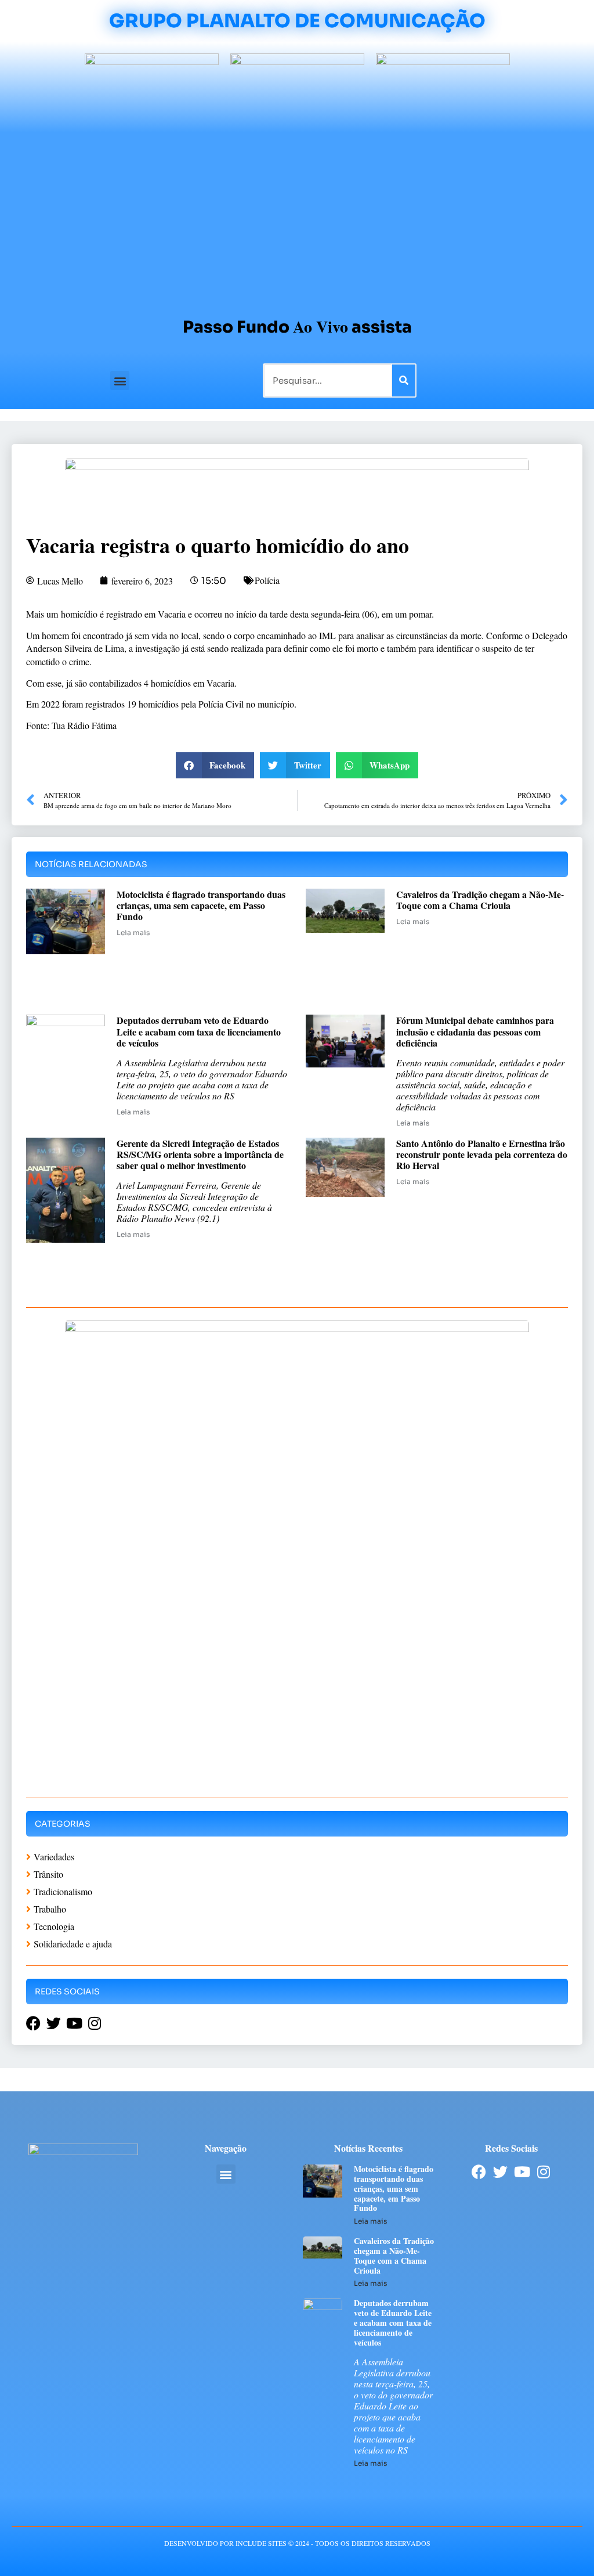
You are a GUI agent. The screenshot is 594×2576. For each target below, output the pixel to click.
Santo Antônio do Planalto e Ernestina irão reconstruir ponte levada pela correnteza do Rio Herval (482, 1154)
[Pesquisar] (404, 380)
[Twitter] (500, 2172)
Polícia (267, 580)
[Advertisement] (297, 219)
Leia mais (133, 932)
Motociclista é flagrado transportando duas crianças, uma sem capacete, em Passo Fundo (201, 905)
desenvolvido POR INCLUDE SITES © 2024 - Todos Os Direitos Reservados (297, 2543)
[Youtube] (522, 2172)
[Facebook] (479, 2172)
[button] (120, 380)
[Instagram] (543, 2172)
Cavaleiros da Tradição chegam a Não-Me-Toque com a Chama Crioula (480, 900)
